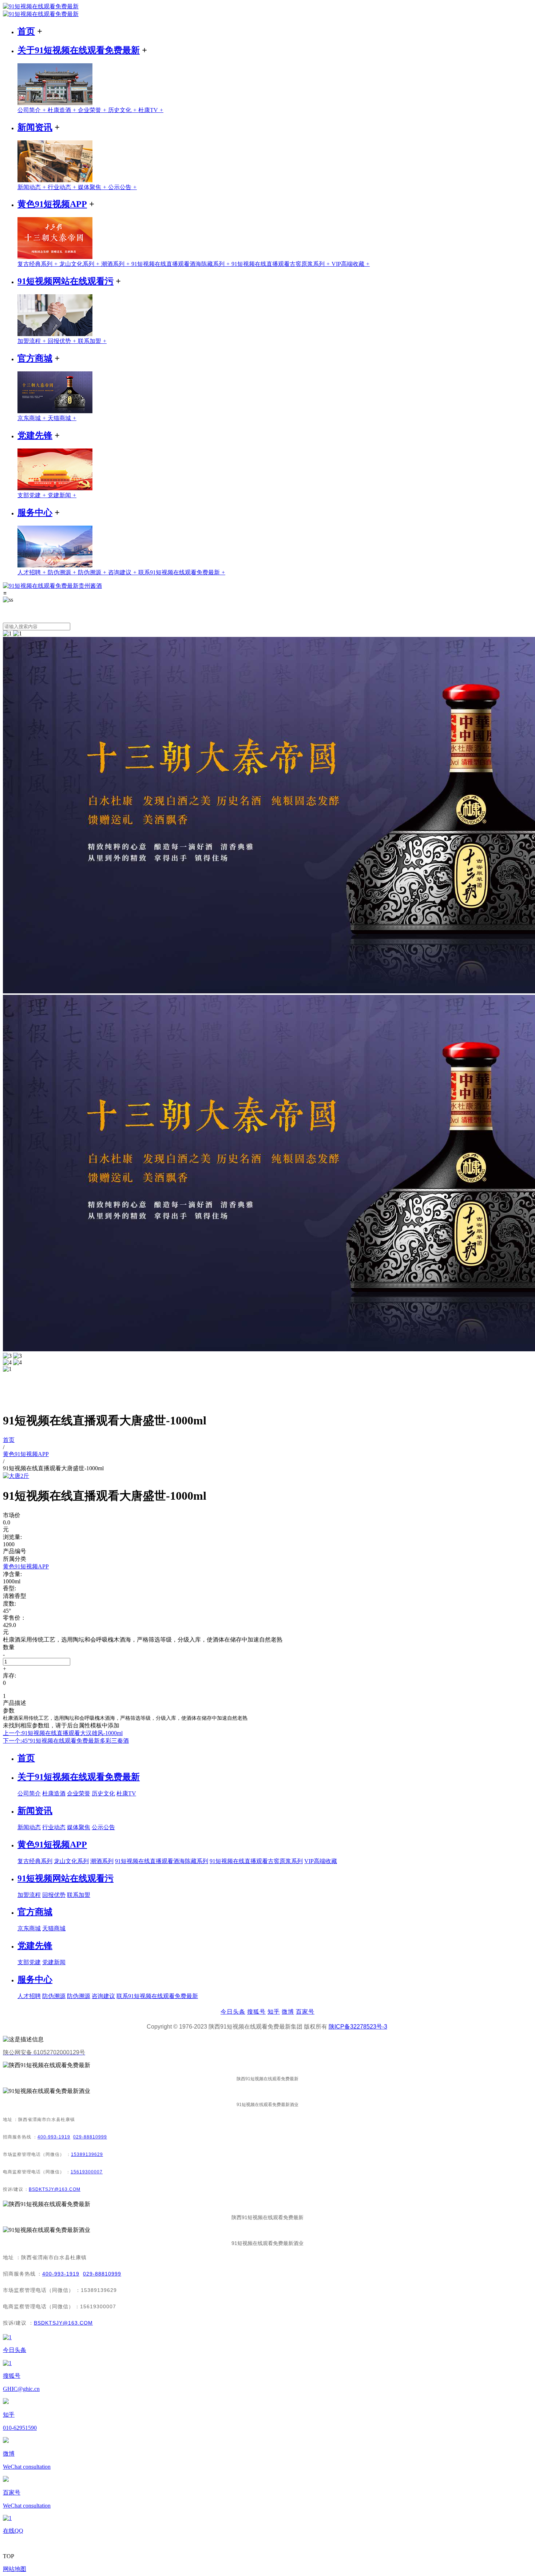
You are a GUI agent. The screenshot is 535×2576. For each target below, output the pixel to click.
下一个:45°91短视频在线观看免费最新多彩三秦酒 (66, 1741)
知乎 (274, 2012)
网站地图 (15, 2569)
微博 (288, 2012)
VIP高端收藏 (351, 264)
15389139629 (87, 2154)
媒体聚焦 (93, 187)
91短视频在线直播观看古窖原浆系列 (282, 264)
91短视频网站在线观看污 (66, 281)
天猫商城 (62, 418)
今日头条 (233, 2012)
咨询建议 (123, 572)
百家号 (305, 2012)
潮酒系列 (116, 264)
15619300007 (87, 2172)
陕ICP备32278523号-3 (358, 2027)
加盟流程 (33, 341)
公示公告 (122, 187)
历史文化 (123, 110)
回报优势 (63, 341)
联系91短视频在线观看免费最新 (182, 572)
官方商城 (35, 358)
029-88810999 (90, 2137)
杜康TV (151, 110)
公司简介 (33, 110)
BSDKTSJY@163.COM (55, 2189)
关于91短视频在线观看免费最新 (79, 50)
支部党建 (33, 495)
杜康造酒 (63, 110)
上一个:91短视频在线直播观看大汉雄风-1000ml (63, 1733)
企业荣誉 (93, 110)
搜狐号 (256, 2012)
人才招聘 (33, 572)
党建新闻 (62, 495)
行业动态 (63, 187)
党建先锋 (35, 435)
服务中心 (35, 513)
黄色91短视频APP (52, 204)
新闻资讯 (35, 127)
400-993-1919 (54, 2137)
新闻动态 (33, 187)
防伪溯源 (63, 572)
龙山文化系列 (80, 264)
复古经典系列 (38, 264)
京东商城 (33, 418)
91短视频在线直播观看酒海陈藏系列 (181, 264)
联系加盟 (92, 341)
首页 (26, 31)
